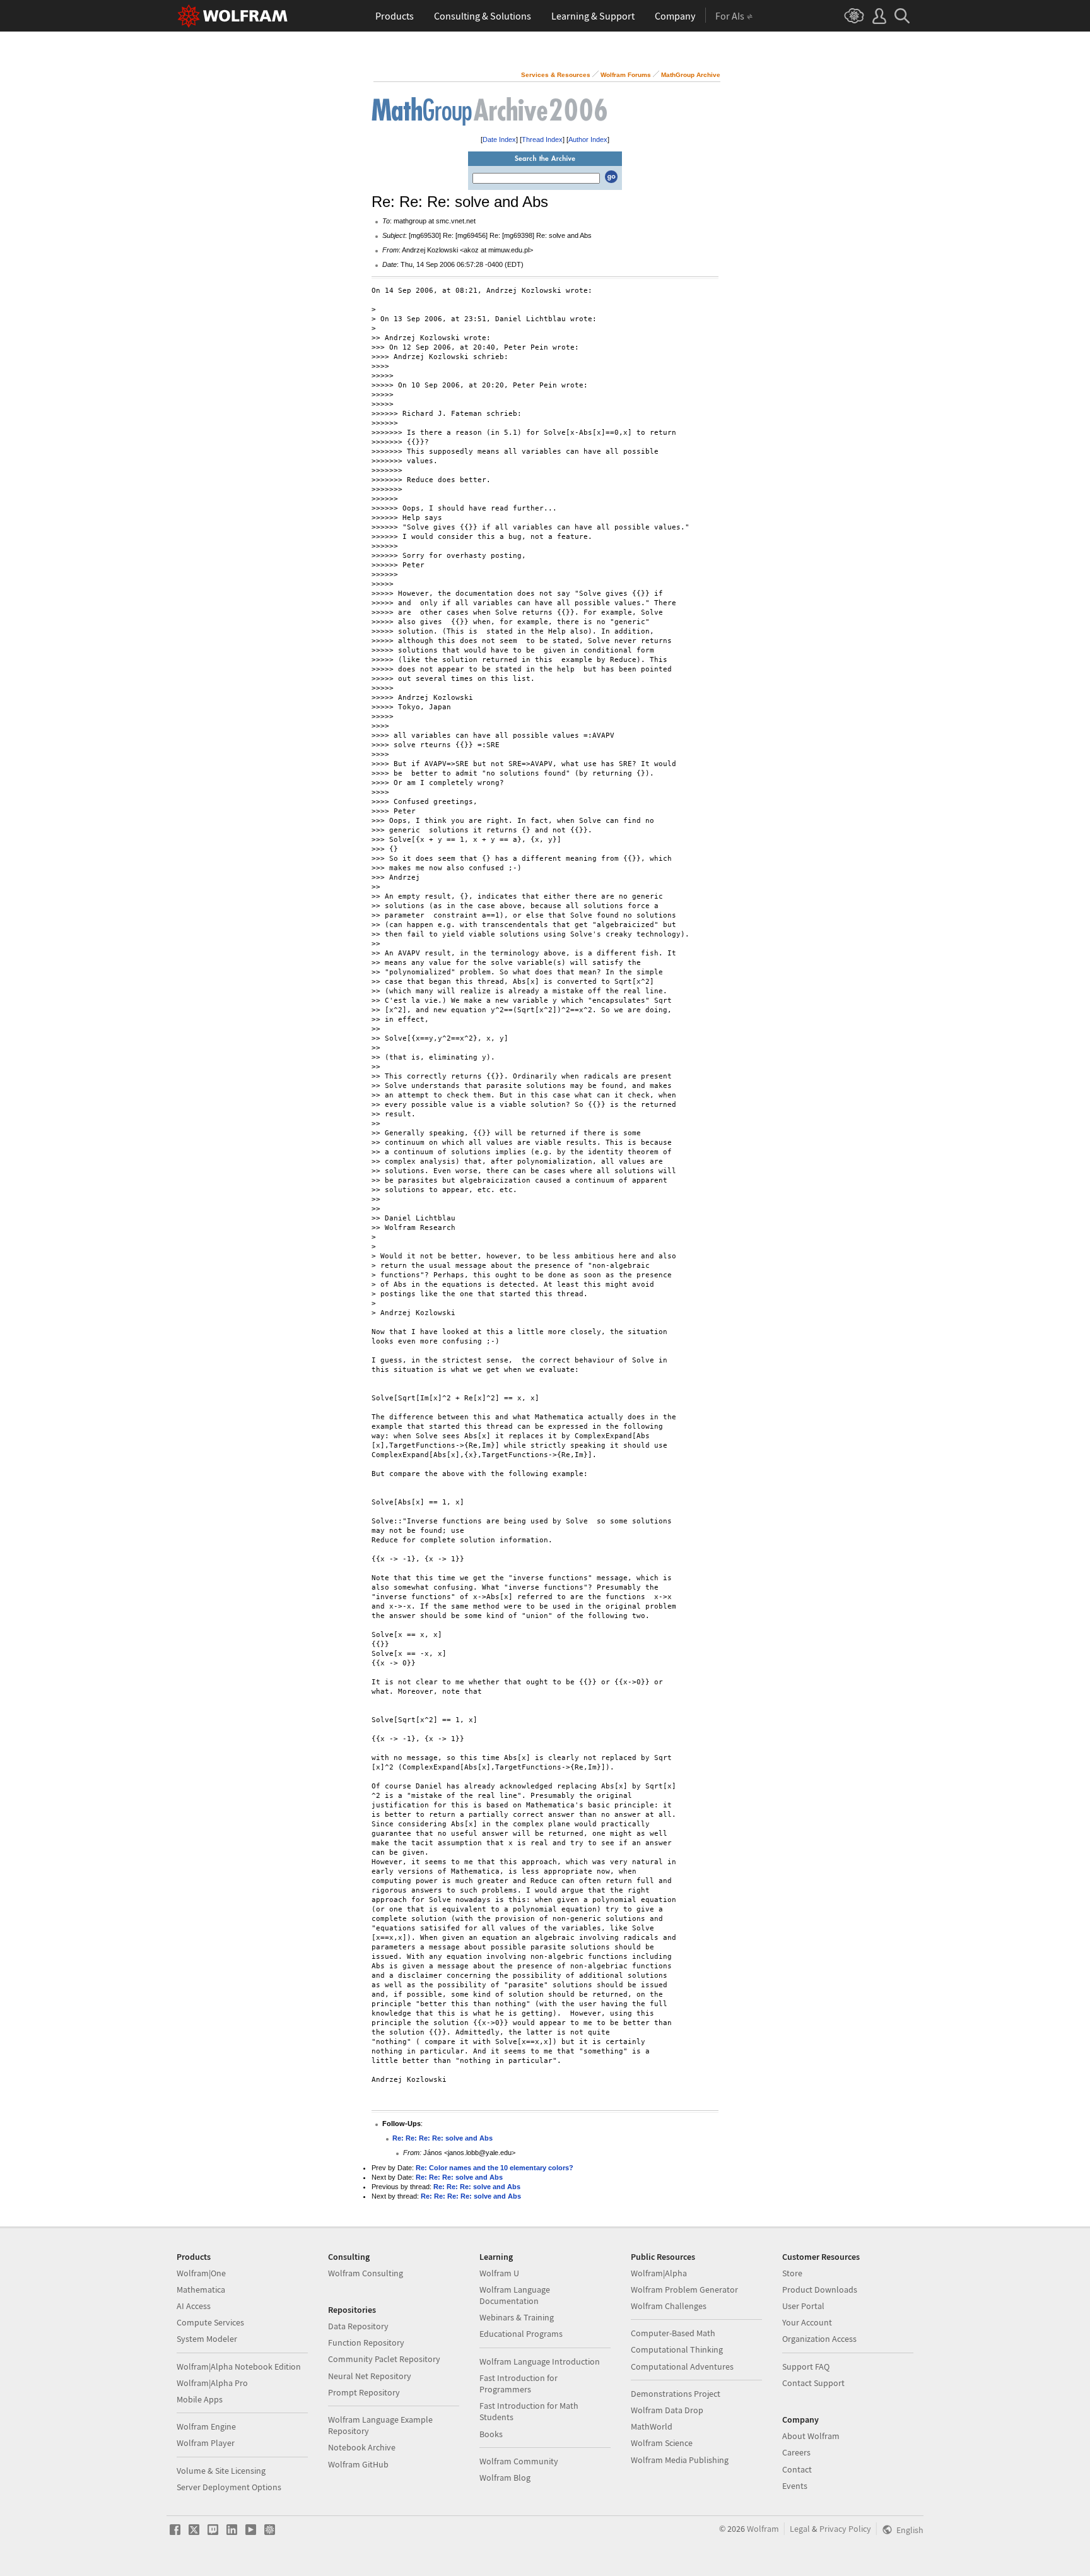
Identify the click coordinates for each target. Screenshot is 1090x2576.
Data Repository (358, 2326)
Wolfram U (499, 2273)
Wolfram (763, 2529)
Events (795, 2486)
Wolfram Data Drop (667, 2410)
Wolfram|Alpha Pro (212, 2383)
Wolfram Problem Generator (684, 2289)
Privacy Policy (845, 2529)
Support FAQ (806, 2366)
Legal (800, 2529)
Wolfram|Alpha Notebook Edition (239, 2366)
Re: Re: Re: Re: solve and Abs (442, 2138)
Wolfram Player (206, 2443)
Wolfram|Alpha (659, 2273)
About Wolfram (811, 2436)
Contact (797, 2469)
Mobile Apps (200, 2399)
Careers (796, 2452)
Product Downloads (820, 2289)
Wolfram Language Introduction (540, 2361)
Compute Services (210, 2322)
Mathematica (201, 2289)
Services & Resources (556, 75)
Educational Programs (521, 2334)
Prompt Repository (364, 2392)
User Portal (803, 2306)
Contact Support (813, 2383)
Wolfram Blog (505, 2478)
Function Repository (366, 2343)
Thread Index (542, 139)
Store (792, 2273)
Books (491, 2434)
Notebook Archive (362, 2447)
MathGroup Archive (691, 75)
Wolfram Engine (206, 2426)
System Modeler (207, 2339)
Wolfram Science (662, 2443)
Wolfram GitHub (358, 2464)
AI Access (194, 2306)
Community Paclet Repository (384, 2359)
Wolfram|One (201, 2273)
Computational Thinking (677, 2349)
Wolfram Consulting (366, 2273)
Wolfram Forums (626, 75)
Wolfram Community (519, 2461)
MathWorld (652, 2426)
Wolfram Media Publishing (680, 2460)
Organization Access (819, 2339)
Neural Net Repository (370, 2376)
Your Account (807, 2322)
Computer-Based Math (673, 2333)
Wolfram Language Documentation (515, 2295)
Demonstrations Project (676, 2394)
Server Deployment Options (229, 2487)
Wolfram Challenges (669, 2306)
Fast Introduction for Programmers (519, 2384)
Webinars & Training (517, 2317)
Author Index (588, 139)
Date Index (499, 139)
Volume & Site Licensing (221, 2471)
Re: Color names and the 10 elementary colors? (495, 2168)
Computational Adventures (682, 2366)
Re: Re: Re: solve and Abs (459, 2177)
